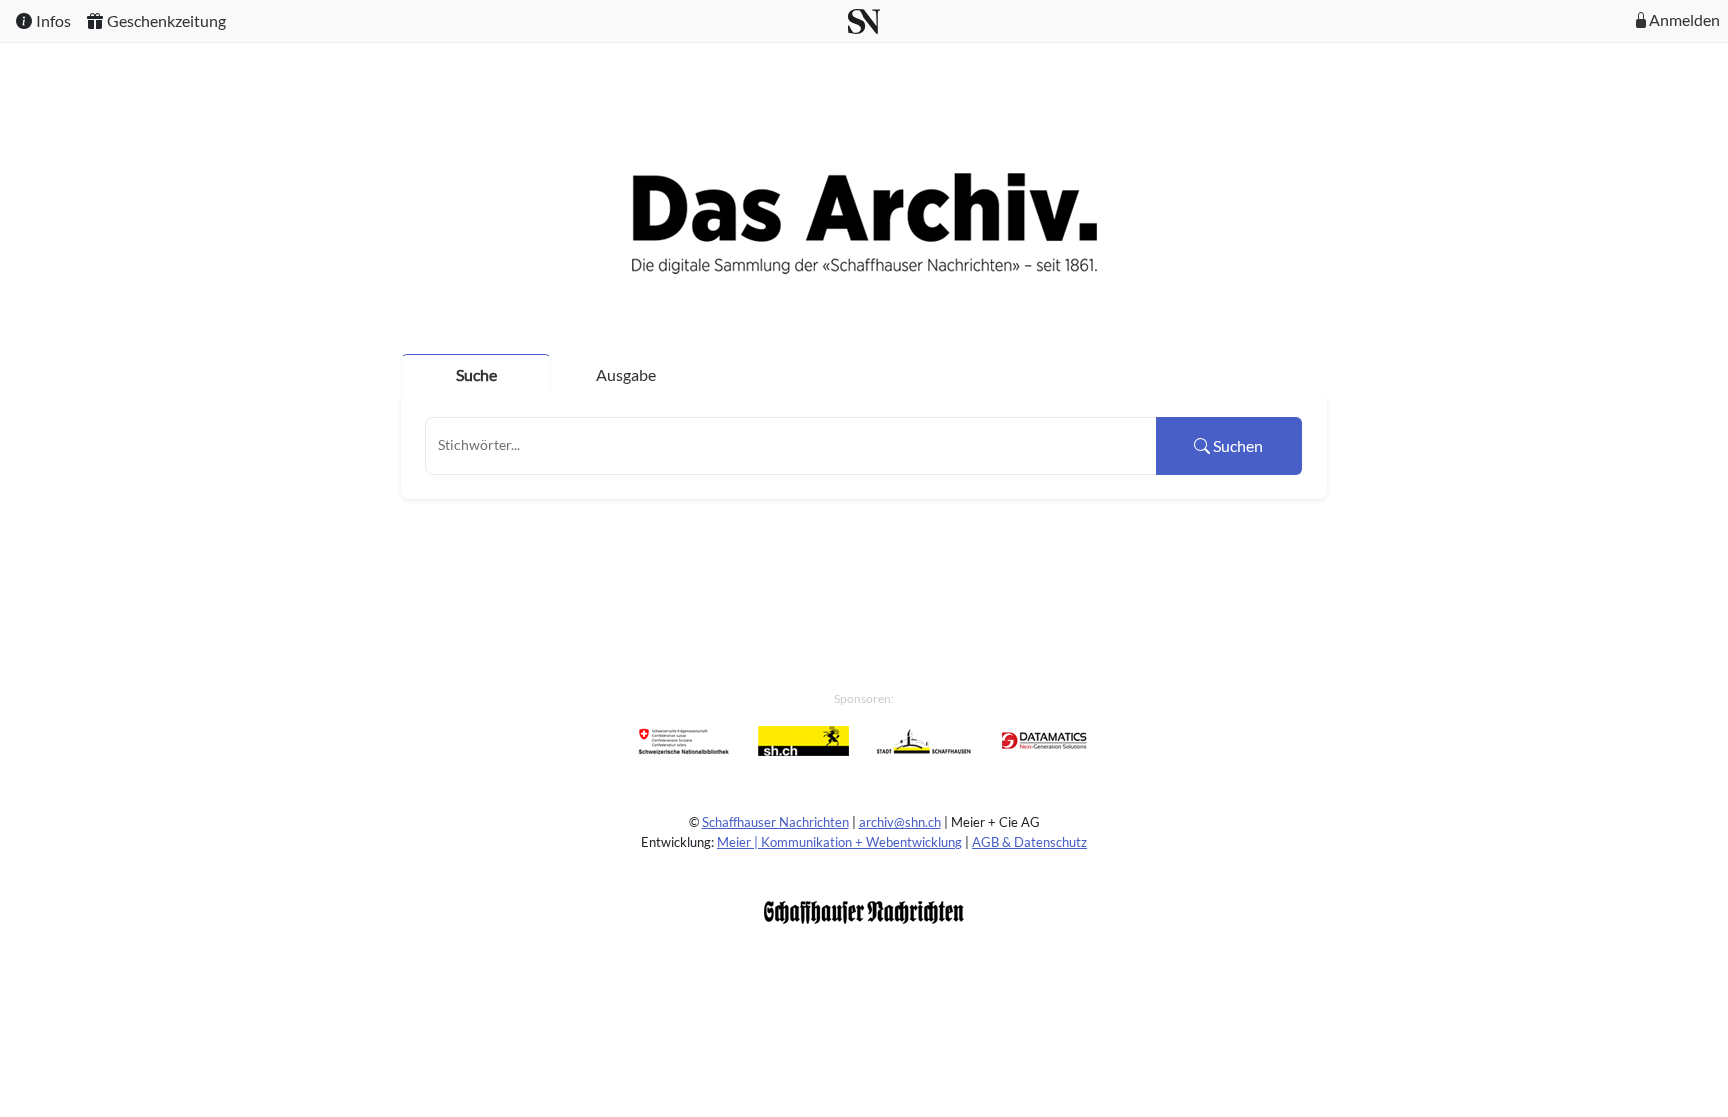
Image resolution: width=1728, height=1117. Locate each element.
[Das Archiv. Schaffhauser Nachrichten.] (864, 221)
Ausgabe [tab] (626, 374)
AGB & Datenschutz (1029, 842)
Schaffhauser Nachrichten (775, 822)
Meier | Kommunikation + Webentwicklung (839, 842)
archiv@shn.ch (900, 822)
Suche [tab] (476, 374)
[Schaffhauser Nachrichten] (864, 911)
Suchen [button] (1236, 445)
